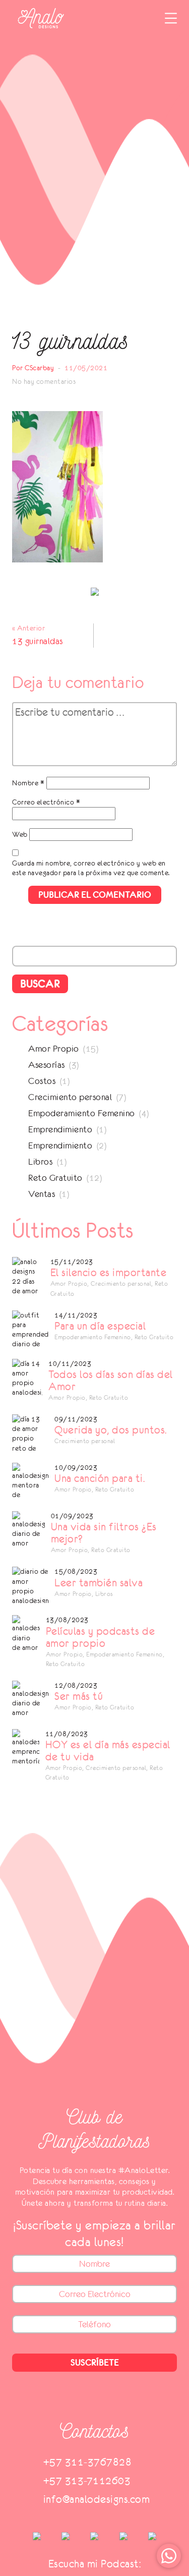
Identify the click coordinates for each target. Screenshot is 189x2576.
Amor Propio (54, 1049)
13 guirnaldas (38, 641)
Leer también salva (99, 1583)
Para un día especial (100, 1326)
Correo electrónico (46, 802)
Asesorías (47, 1065)
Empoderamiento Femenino (82, 1113)
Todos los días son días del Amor (111, 1381)
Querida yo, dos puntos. (111, 1430)
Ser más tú (79, 1696)
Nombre (28, 783)
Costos (42, 1081)
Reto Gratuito (55, 1178)
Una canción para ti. (100, 1478)
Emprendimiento (60, 1129)
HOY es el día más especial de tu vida (108, 1751)
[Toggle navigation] (171, 18)
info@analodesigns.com (97, 2499)
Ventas (42, 1194)
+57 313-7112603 (87, 2480)
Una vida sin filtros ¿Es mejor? (104, 1533)
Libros (40, 1162)
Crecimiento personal (70, 1097)
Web (20, 834)
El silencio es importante (109, 1273)
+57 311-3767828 (88, 2462)
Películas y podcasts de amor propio (101, 1637)
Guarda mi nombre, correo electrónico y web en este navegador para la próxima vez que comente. (91, 868)
